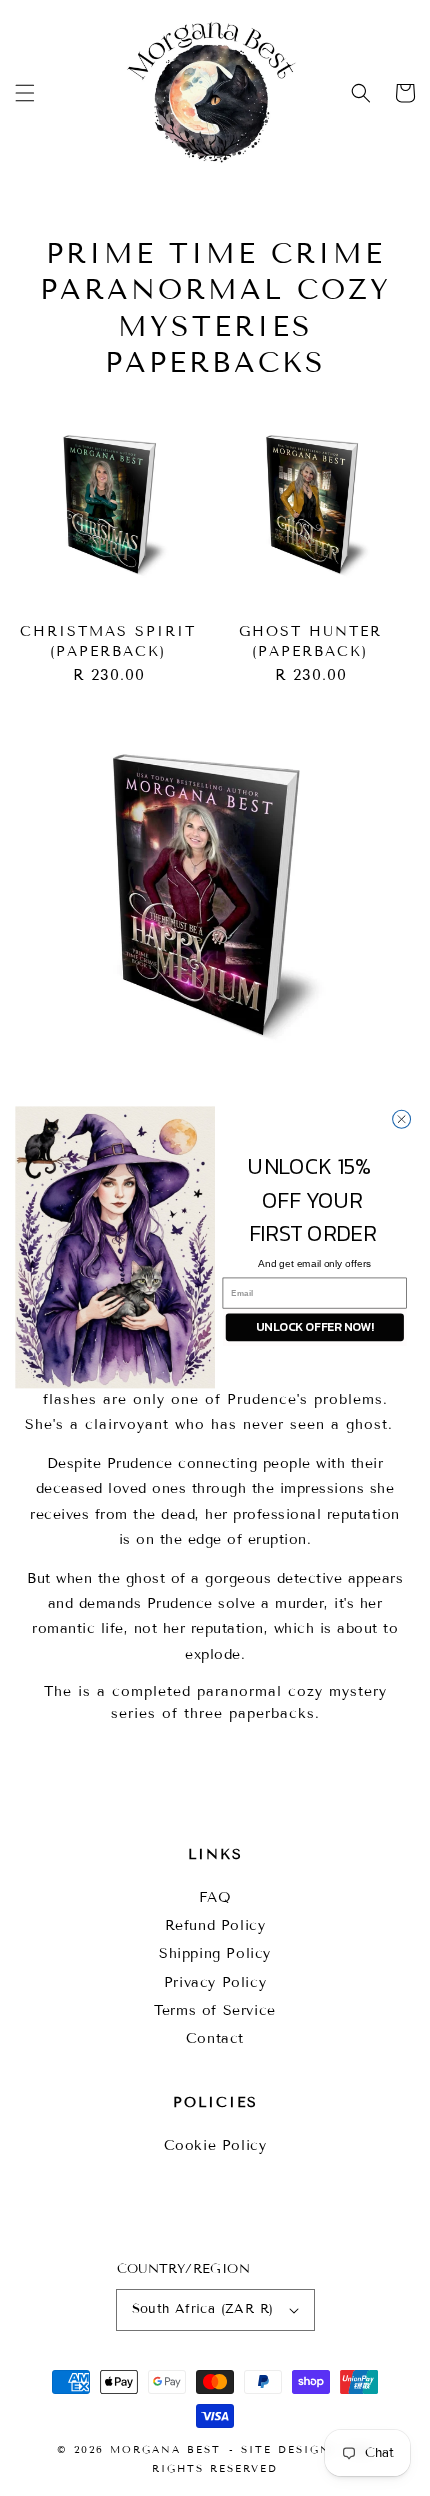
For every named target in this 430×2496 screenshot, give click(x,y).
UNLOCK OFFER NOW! (314, 1327)
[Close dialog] (402, 1119)
